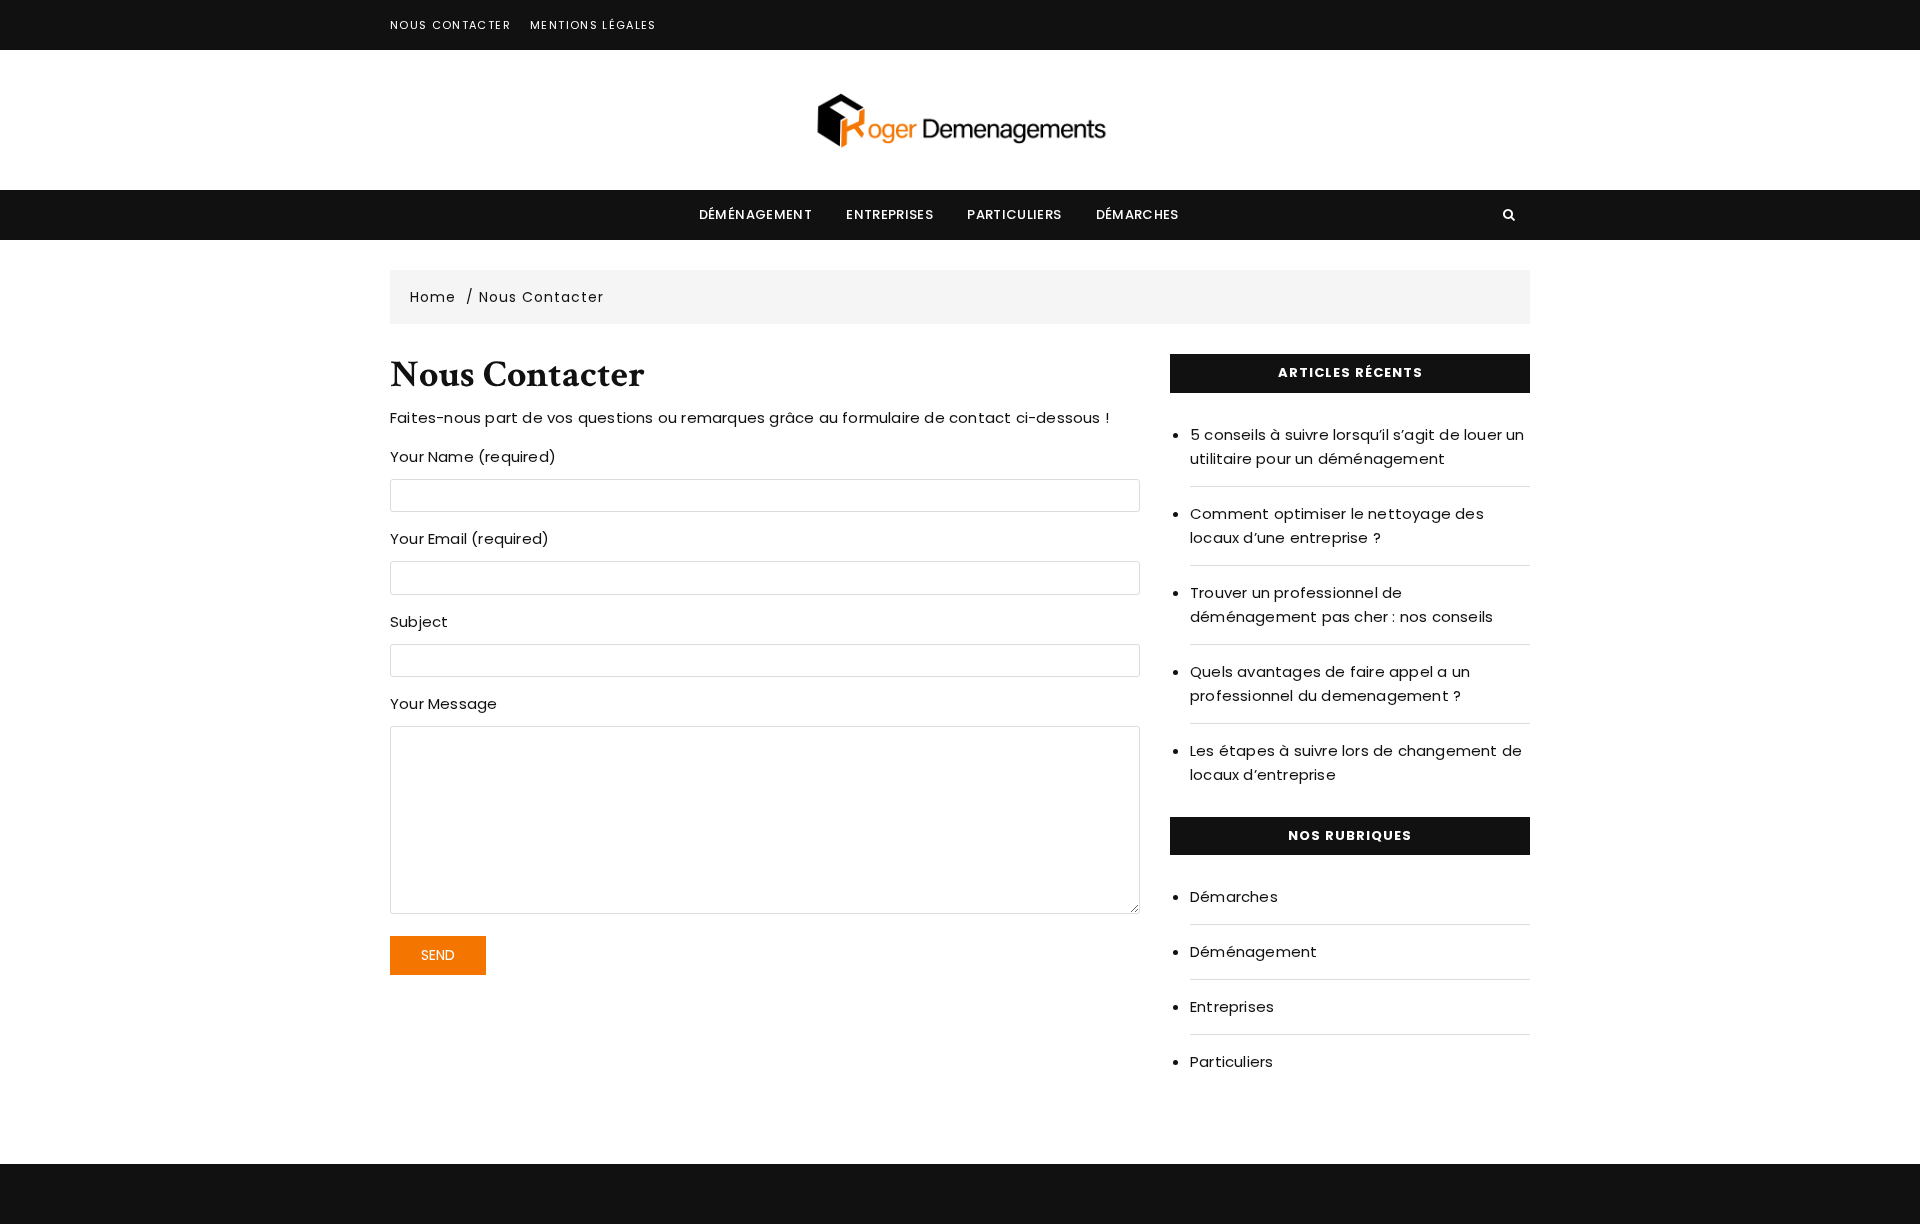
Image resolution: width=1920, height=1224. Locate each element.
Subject (419, 621)
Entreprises (889, 214)
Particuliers (1014, 214)
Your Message (443, 703)
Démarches (1137, 214)
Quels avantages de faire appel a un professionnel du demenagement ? (1330, 683)
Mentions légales (593, 25)
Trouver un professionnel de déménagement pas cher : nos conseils (1341, 604)
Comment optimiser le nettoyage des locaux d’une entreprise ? (1337, 525)
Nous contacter (450, 25)
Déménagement (755, 214)
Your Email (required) (469, 538)
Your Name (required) (473, 456)
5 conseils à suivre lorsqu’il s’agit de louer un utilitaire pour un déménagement (1357, 446)
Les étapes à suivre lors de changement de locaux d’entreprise (1356, 762)
